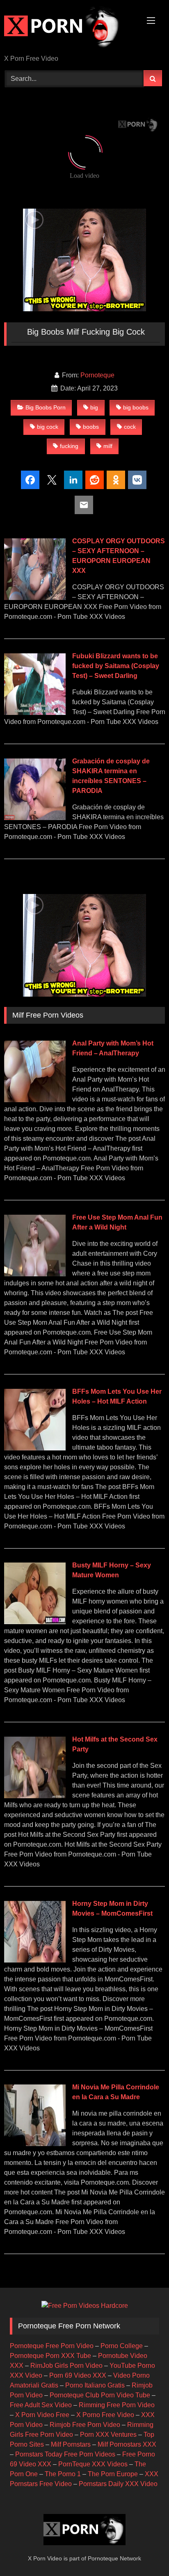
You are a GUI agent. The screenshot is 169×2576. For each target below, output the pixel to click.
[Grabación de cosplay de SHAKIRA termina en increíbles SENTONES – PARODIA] (35, 818)
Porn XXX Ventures (108, 2435)
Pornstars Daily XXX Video (118, 2484)
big (94, 407)
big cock (48, 427)
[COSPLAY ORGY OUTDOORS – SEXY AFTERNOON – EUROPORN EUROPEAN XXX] (35, 598)
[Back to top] (144, 2552)
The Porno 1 (63, 2474)
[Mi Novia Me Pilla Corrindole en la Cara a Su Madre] (35, 2144)
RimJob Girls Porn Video (66, 2366)
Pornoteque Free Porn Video (52, 2346)
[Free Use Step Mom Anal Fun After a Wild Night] (35, 1274)
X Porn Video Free (42, 2415)
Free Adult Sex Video (41, 2405)
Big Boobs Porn (46, 407)
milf (108, 446)
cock (130, 427)
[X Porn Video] (69, 28)
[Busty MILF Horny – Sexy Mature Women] (35, 1622)
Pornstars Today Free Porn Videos (65, 2454)
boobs (91, 427)
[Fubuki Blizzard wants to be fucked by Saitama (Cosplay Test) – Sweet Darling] (35, 713)
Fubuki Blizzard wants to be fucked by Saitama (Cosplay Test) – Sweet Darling (116, 666)
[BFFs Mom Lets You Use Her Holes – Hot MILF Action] (35, 1448)
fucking (69, 446)
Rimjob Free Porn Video (85, 2425)
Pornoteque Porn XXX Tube (50, 2356)
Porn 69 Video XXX (78, 2375)
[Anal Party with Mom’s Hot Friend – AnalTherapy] (35, 1100)
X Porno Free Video (105, 2415)
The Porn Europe (113, 2474)
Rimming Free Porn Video (117, 2405)
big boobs (136, 407)
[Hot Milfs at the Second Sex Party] (35, 1796)
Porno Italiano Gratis (95, 2385)
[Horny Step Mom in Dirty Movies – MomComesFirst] (35, 1960)
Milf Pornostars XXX (127, 2444)
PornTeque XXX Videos (93, 2464)
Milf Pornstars (71, 2444)
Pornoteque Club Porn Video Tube (100, 2395)
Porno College (122, 2346)
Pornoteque (97, 375)
